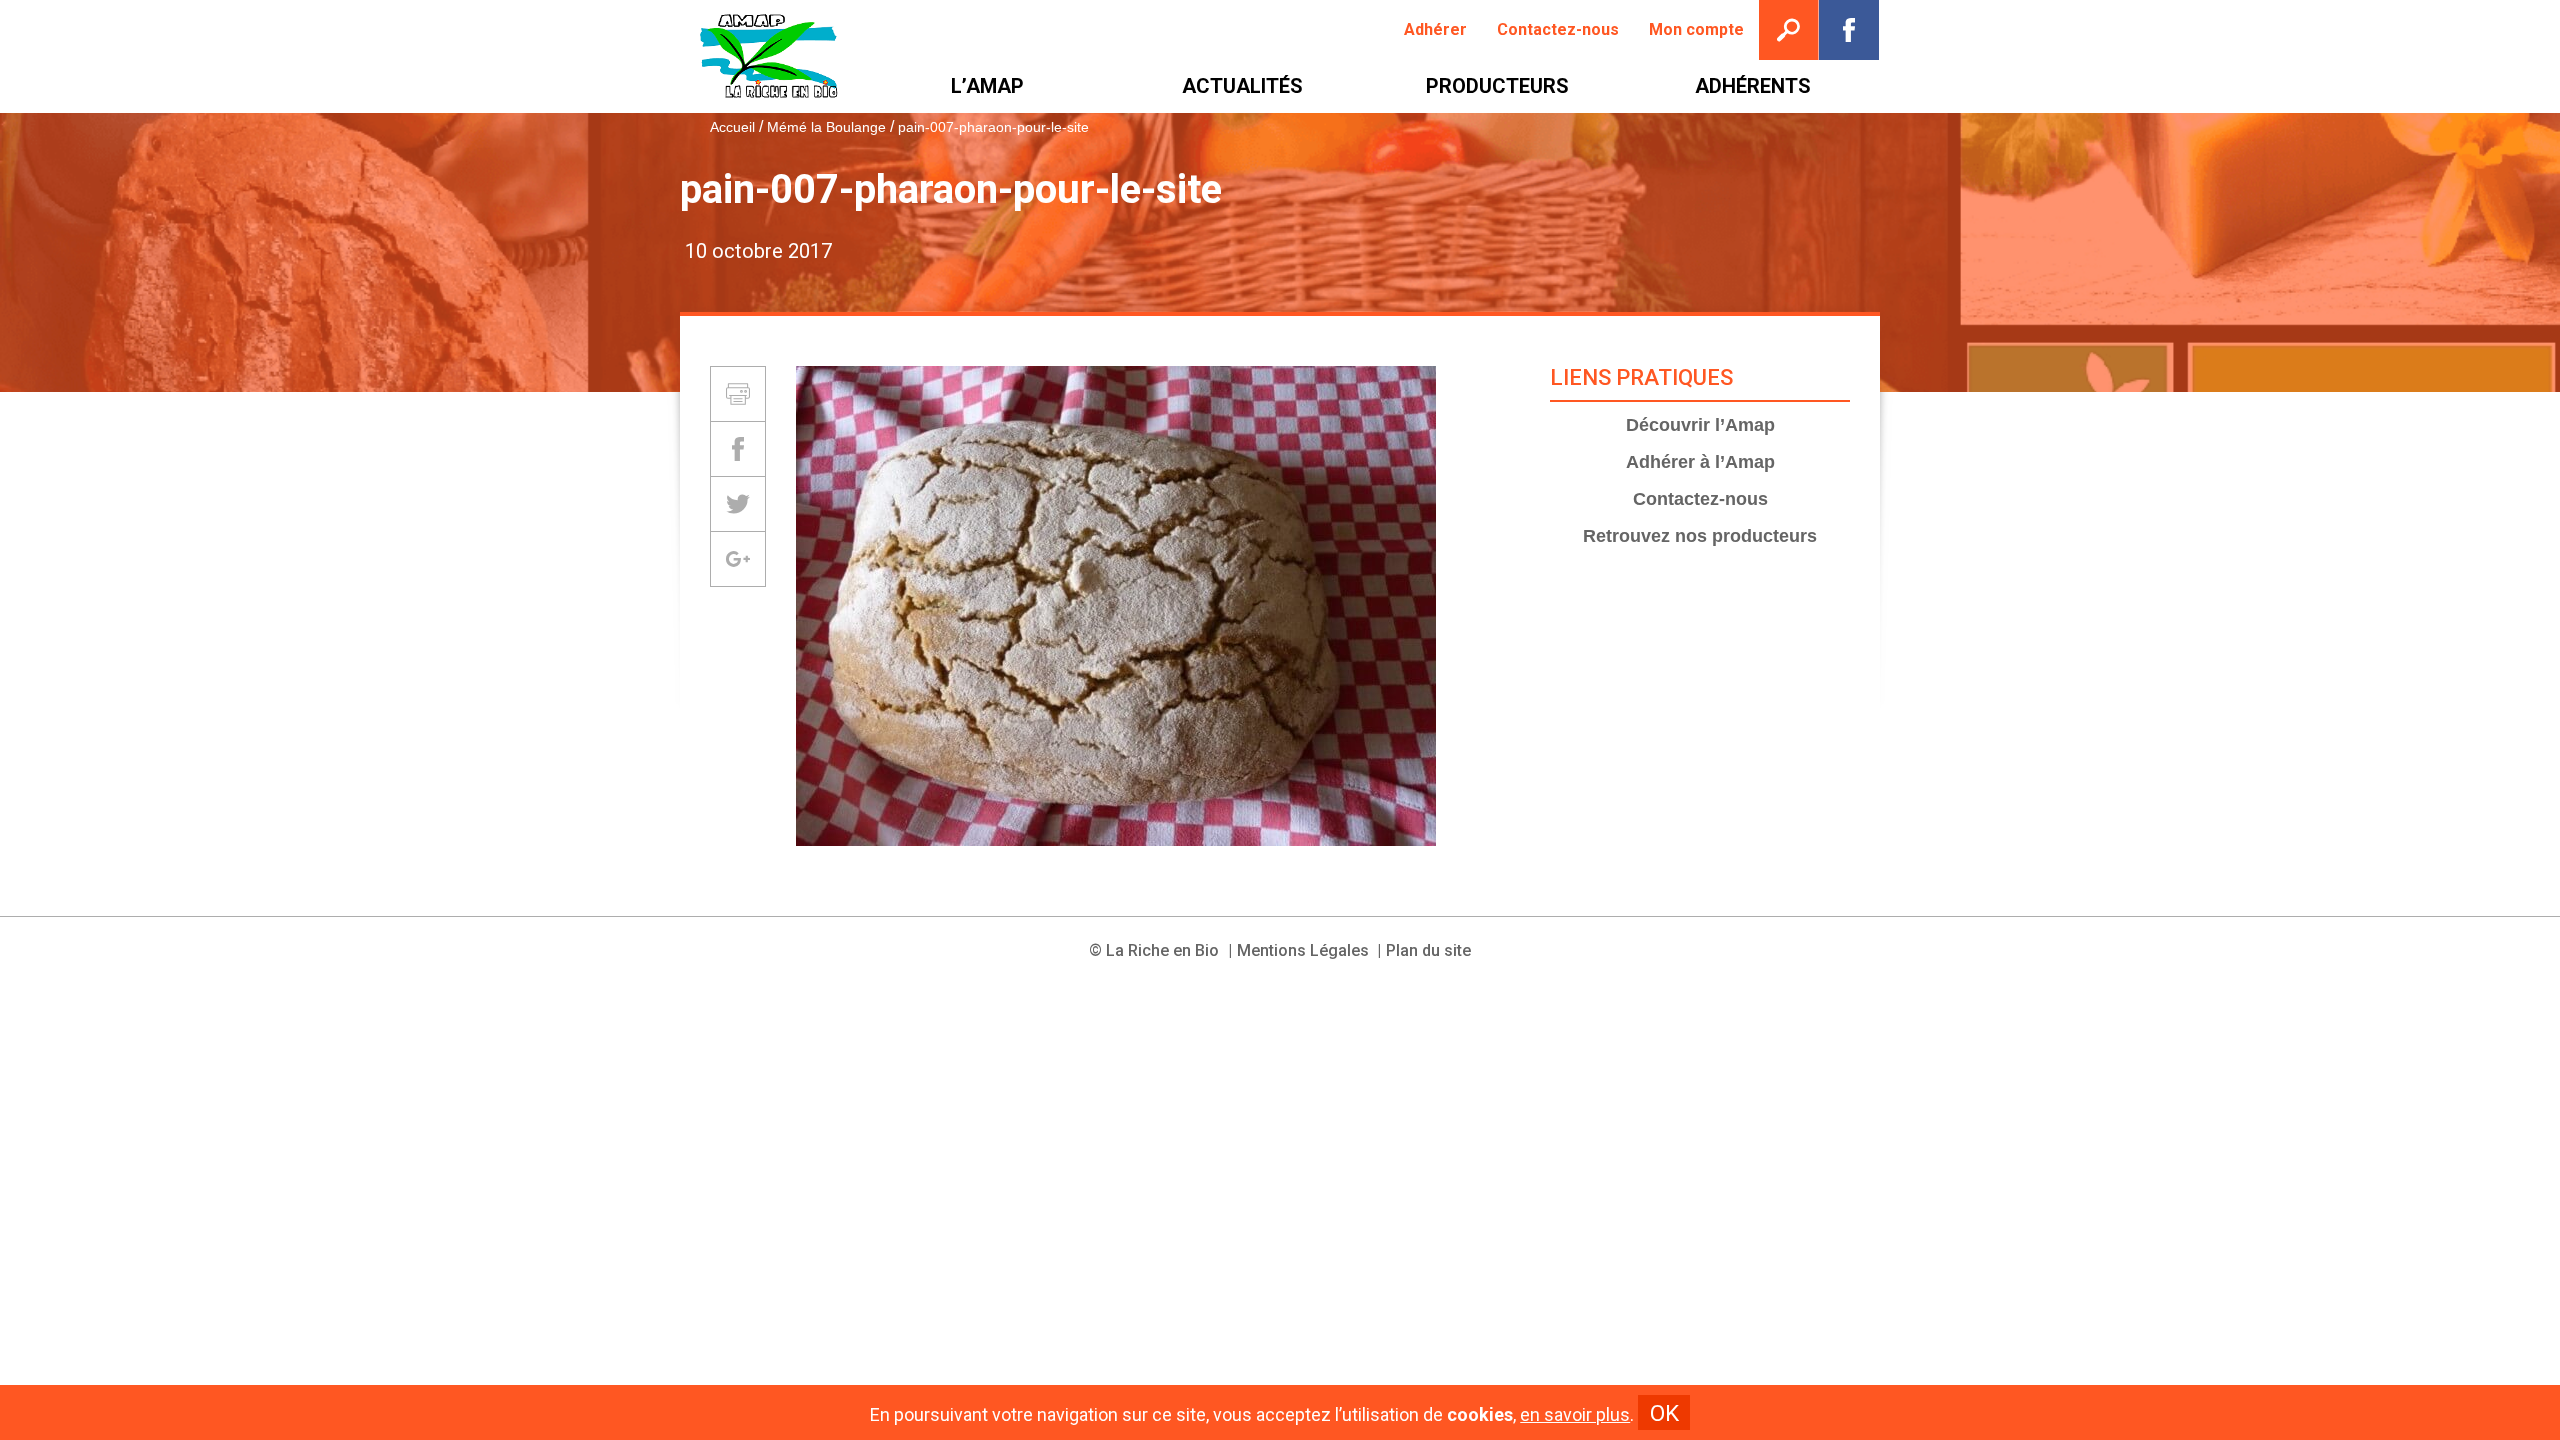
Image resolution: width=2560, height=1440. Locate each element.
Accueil (732, 127)
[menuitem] (1435, 30)
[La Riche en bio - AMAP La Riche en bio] (770, 56)
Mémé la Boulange (826, 127)
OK (1664, 1413)
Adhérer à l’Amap (1700, 462)
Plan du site (1428, 950)
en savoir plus (1575, 1415)
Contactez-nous (1700, 499)
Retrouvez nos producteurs (1700, 536)
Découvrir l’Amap (1700, 425)
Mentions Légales (1303, 950)
